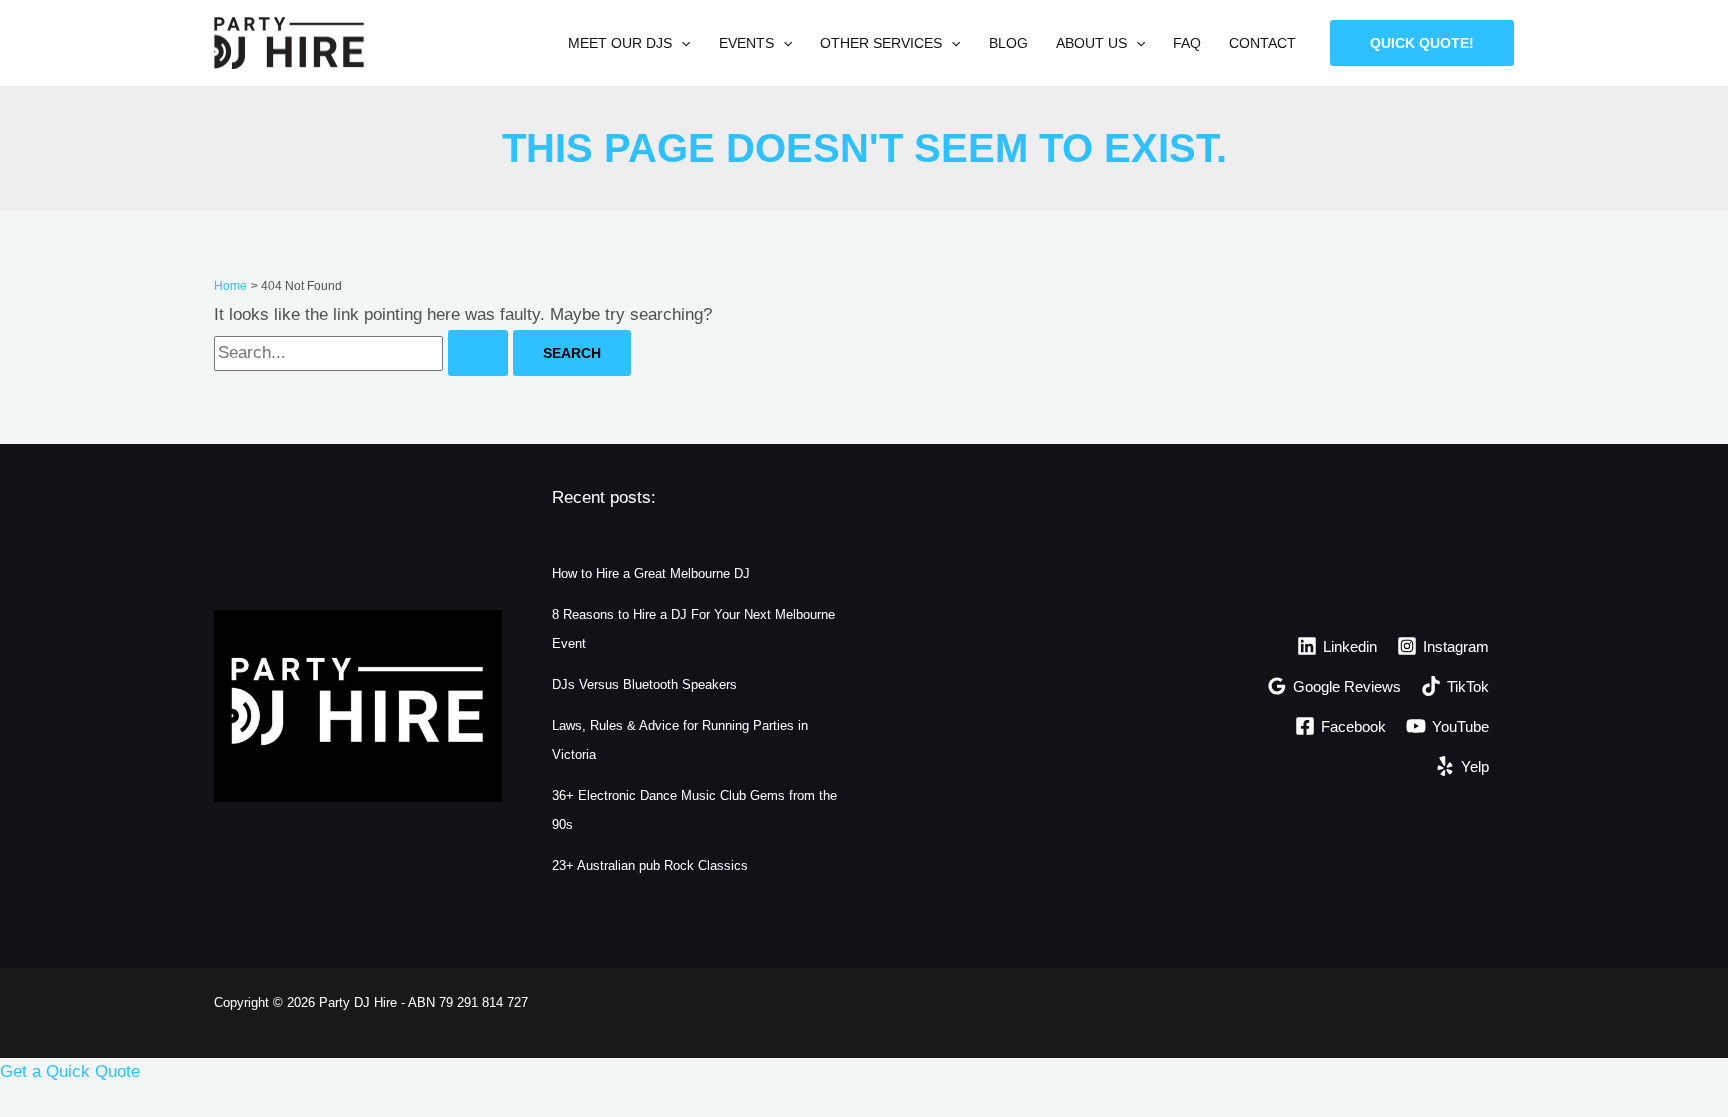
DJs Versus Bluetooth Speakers (644, 684)
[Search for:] (363, 352)
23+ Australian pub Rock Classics (650, 865)
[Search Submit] (478, 353)
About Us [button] (1091, 43)
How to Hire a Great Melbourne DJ (651, 573)
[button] (681, 43)
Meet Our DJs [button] (620, 43)
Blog (1008, 43)
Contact (1262, 43)
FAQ (1187, 43)
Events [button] (746, 43)
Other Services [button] (881, 43)
